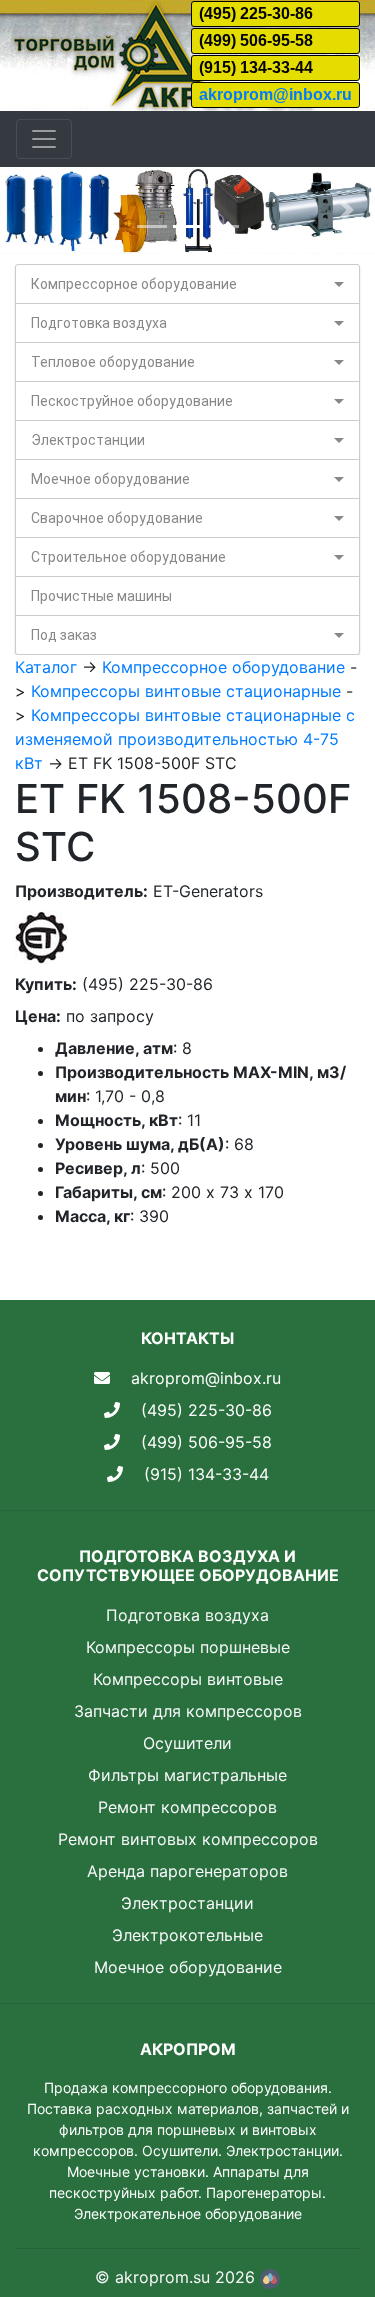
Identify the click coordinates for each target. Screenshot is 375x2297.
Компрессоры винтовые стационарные (186, 691)
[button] (28, 210)
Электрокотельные (187, 1935)
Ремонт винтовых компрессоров (188, 1839)
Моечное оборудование (110, 479)
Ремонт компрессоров (187, 1807)
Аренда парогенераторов (187, 1871)
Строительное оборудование (128, 557)
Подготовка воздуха (99, 323)
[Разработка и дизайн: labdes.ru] (270, 2277)
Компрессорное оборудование (134, 284)
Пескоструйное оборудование (132, 401)
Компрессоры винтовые (188, 1679)
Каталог (46, 667)
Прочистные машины (101, 596)
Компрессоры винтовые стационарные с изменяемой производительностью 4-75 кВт (185, 739)
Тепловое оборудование (113, 362)
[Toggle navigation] (44, 139)
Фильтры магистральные (187, 1775)
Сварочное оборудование (117, 518)
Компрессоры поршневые (188, 1647)
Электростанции (88, 440)
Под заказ (64, 635)
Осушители (187, 1743)
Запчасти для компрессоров (188, 1711)
